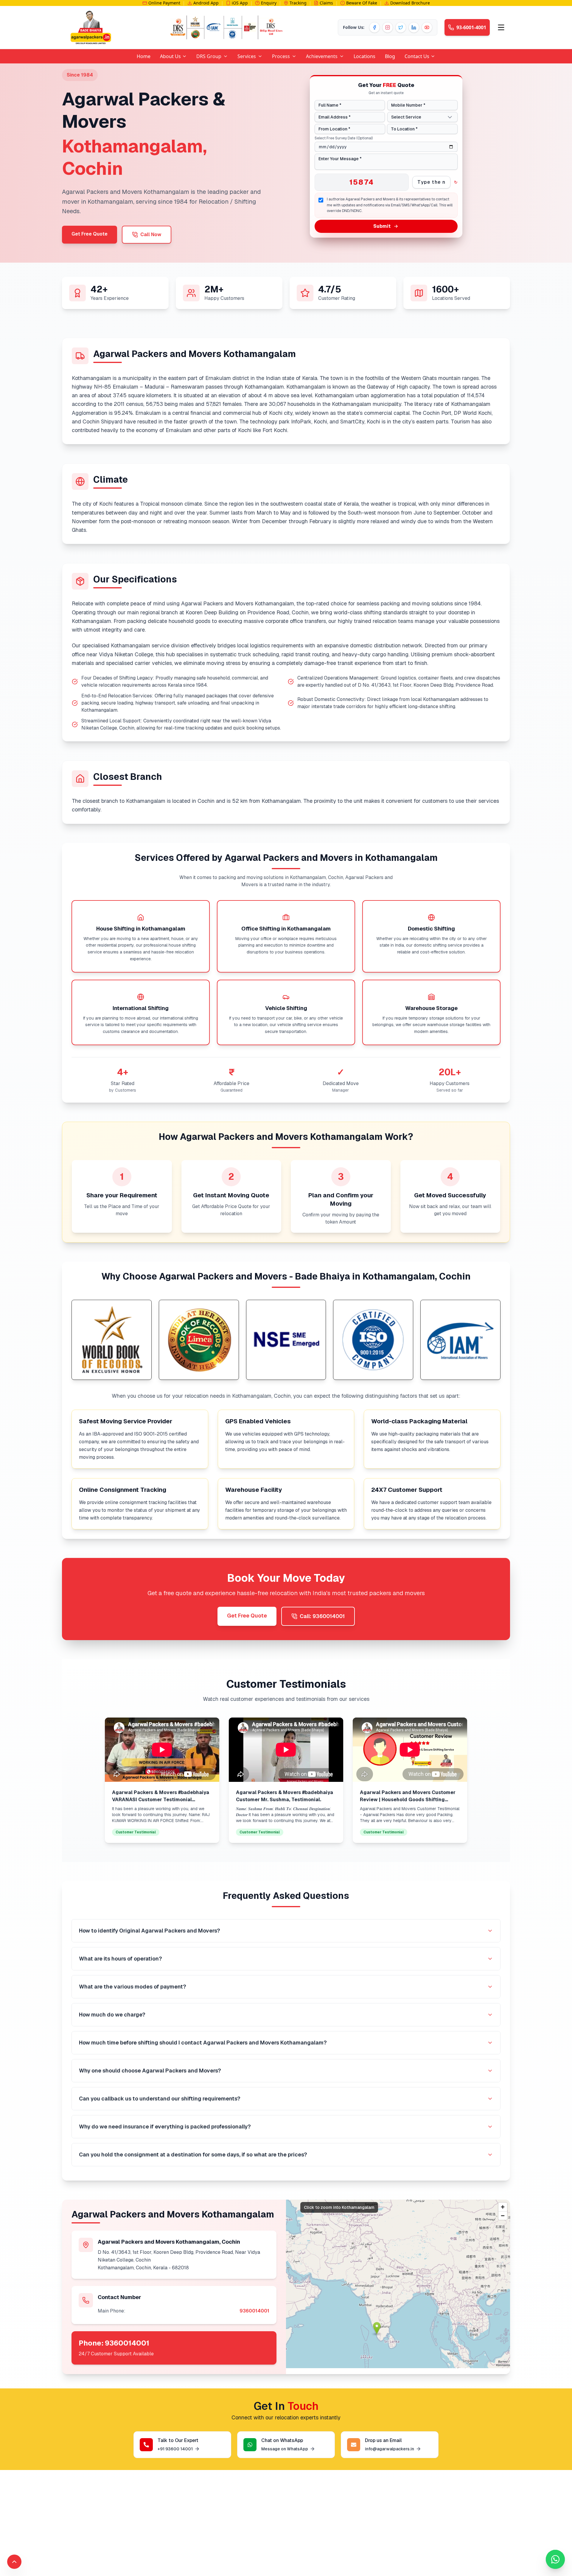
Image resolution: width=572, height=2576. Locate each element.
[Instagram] (388, 27)
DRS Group (209, 56)
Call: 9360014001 (322, 1616)
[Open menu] (501, 27)
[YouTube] (427, 27)
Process (281, 56)
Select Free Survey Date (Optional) (344, 138)
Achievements (322, 56)
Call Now (151, 234)
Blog (390, 56)
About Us (170, 56)
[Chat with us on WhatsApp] (555, 2559)
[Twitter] (401, 27)
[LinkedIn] (414, 27)
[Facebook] (374, 27)
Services (247, 56)
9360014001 (254, 2311)
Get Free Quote (90, 234)
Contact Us (417, 56)
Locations (365, 56)
